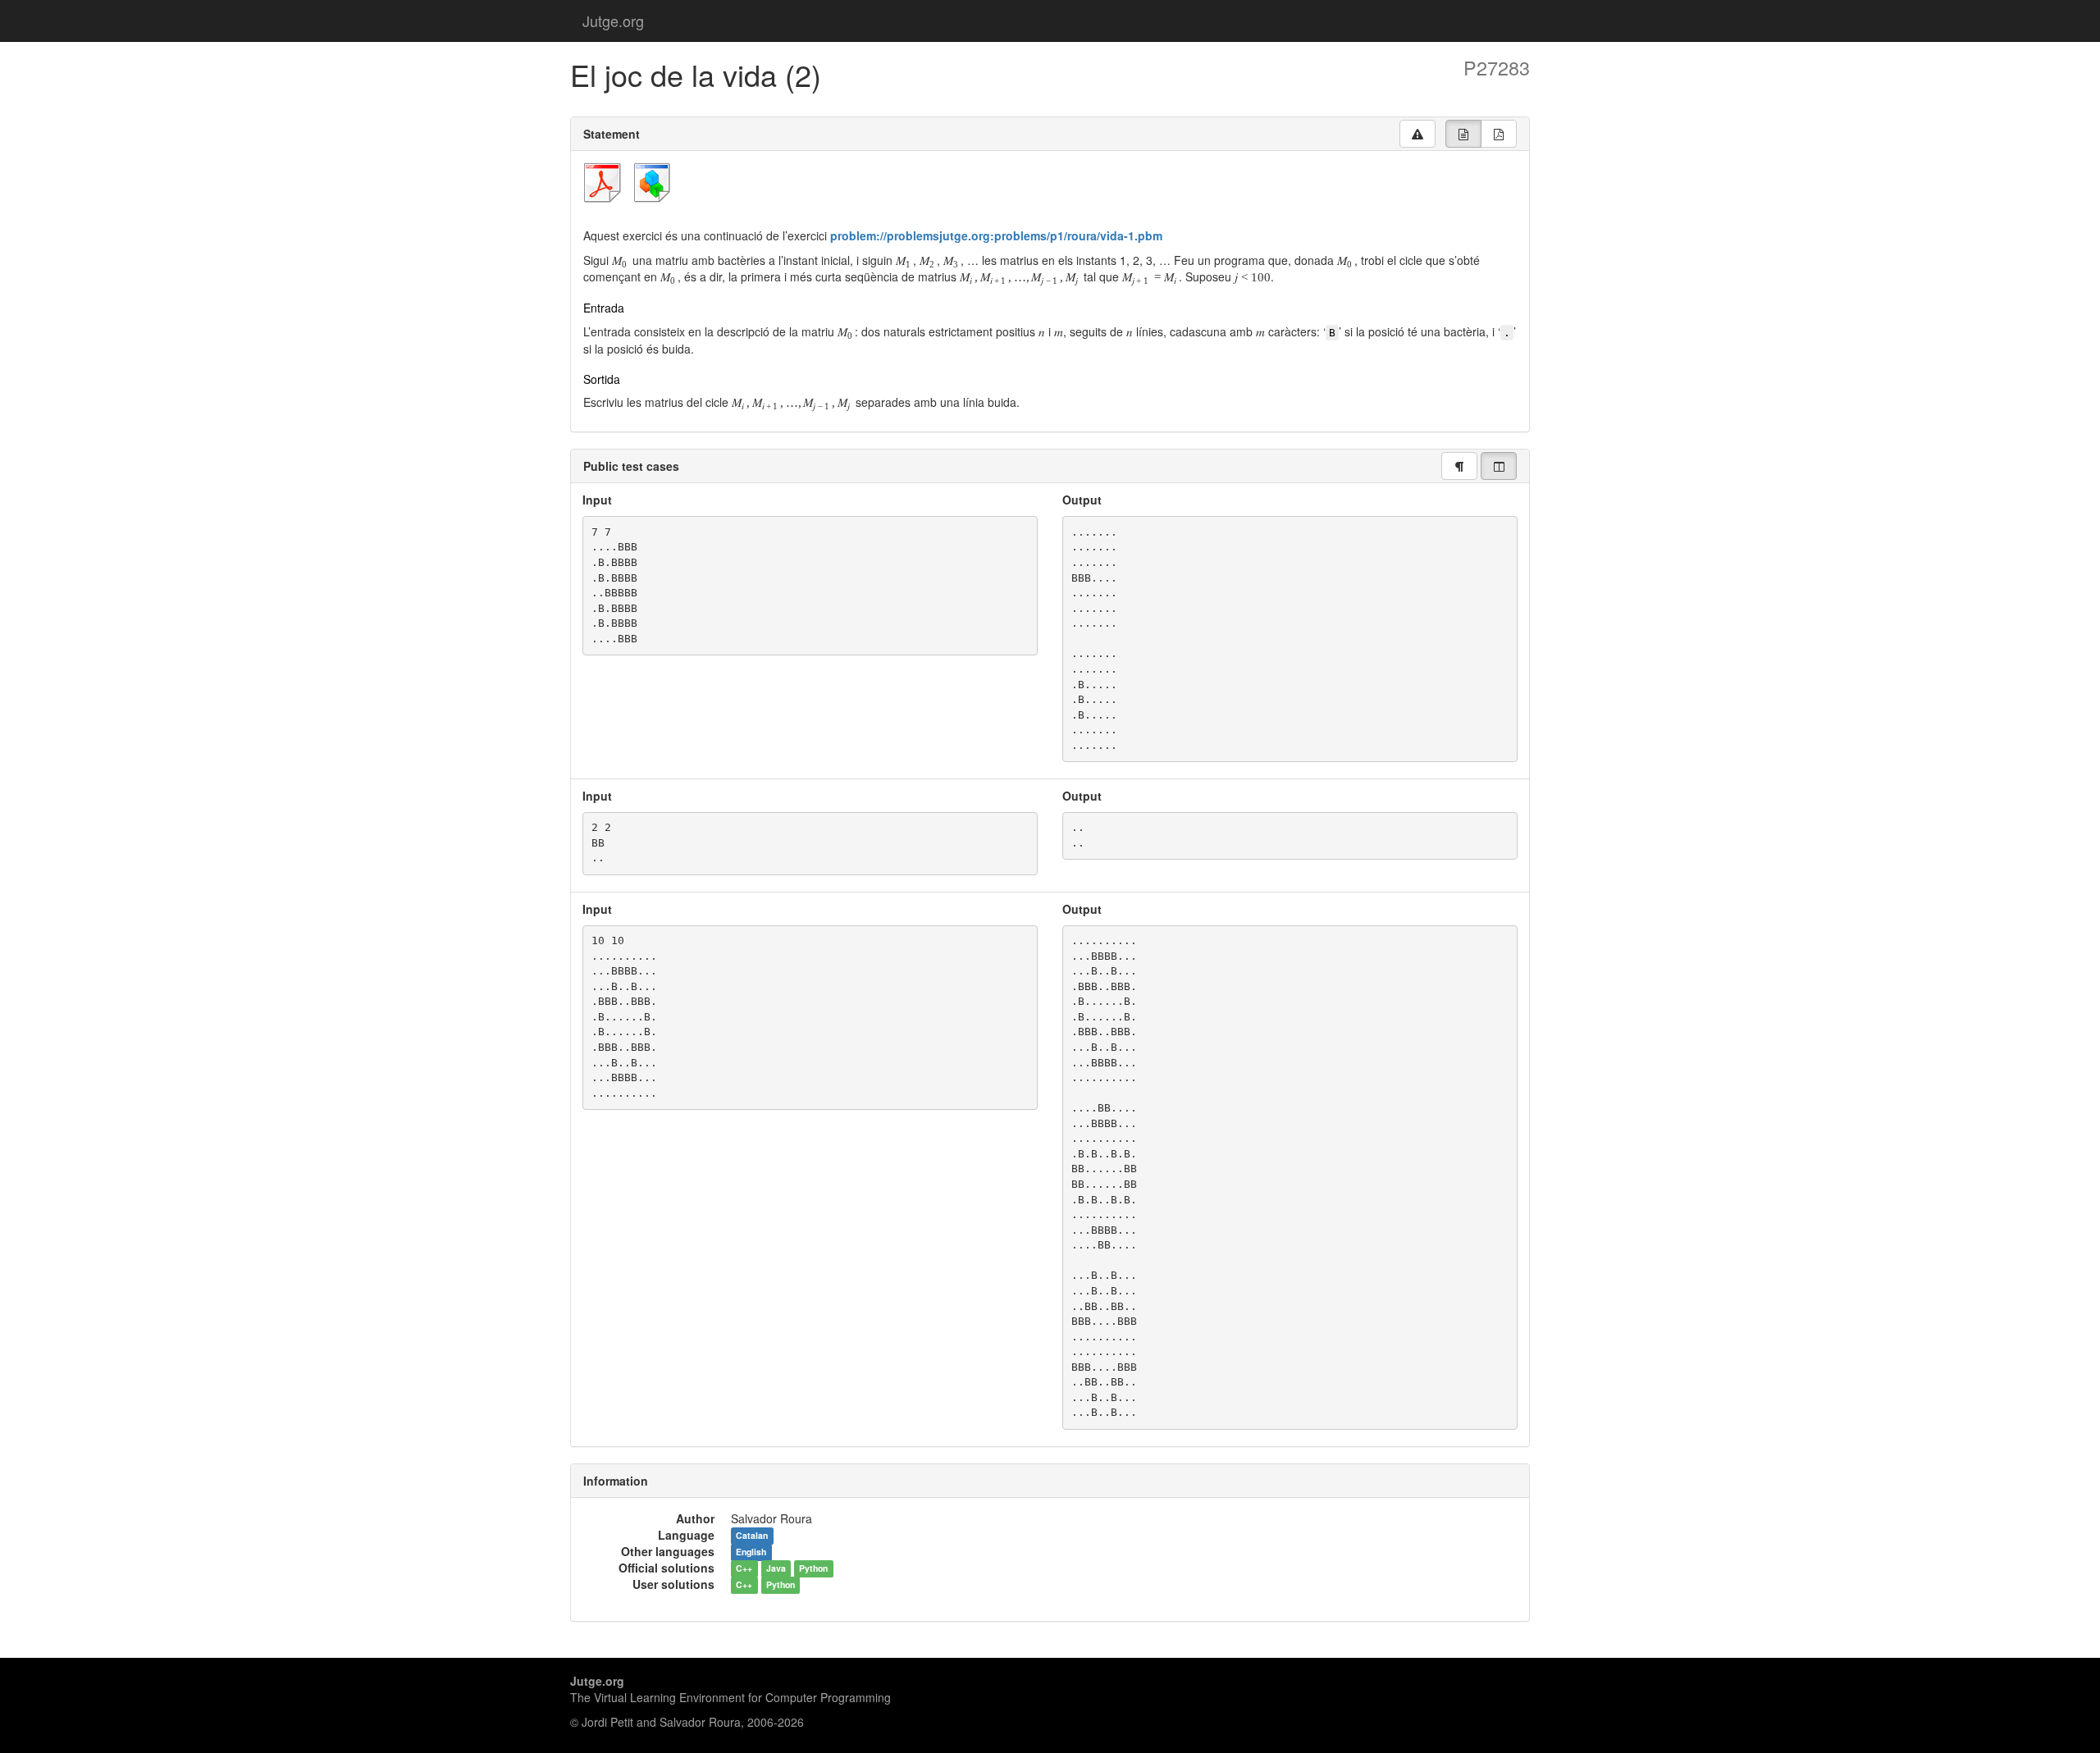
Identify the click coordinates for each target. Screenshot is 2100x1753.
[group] (1463, 134)
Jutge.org (613, 21)
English (751, 1552)
